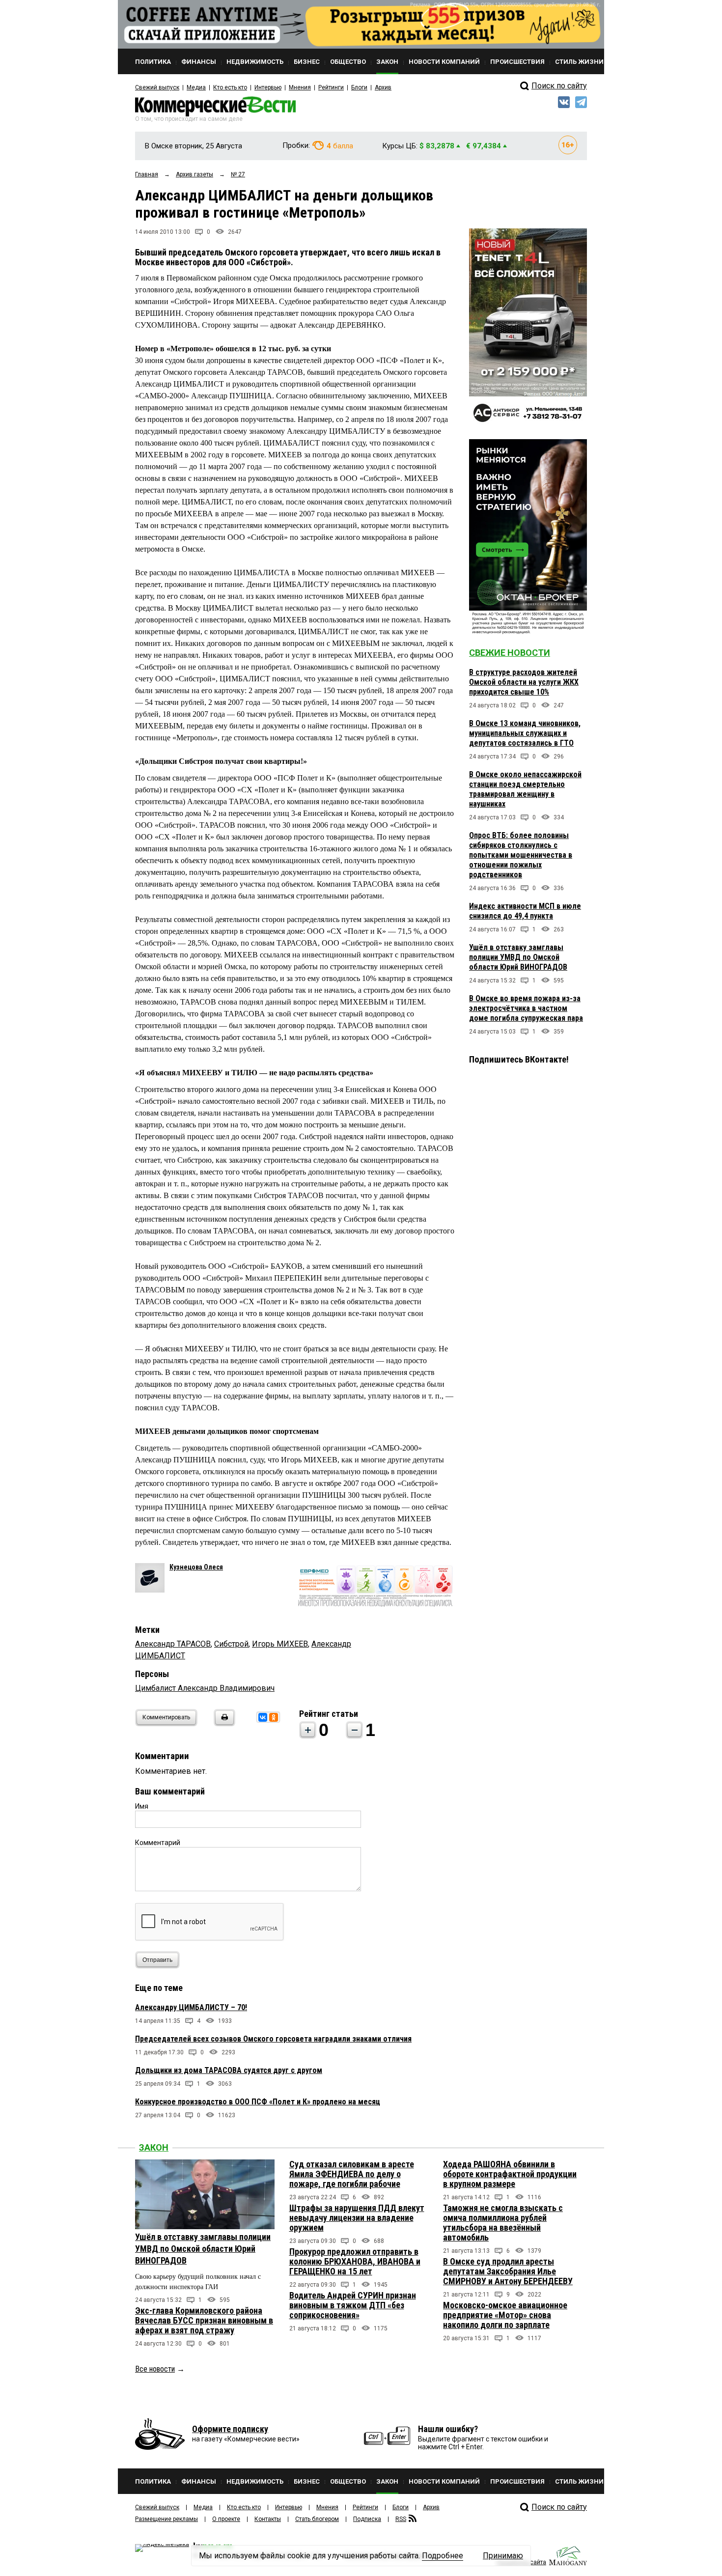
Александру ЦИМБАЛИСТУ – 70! (191, 2007)
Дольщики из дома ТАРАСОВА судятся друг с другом (229, 2070)
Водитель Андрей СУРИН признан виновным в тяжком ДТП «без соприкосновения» (353, 2305)
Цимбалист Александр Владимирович (205, 1688)
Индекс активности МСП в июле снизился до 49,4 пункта (525, 911)
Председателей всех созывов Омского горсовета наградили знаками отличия (273, 2039)
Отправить (157, 1960)
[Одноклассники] (274, 1717)
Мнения (300, 87)
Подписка (367, 2519)
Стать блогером (317, 2519)
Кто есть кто (230, 87)
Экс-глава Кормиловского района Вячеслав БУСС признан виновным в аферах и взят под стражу (204, 2320)
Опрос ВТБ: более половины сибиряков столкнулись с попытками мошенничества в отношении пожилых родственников (521, 855)
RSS (401, 2519)
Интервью (268, 87)
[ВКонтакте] (263, 1717)
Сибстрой (231, 1644)
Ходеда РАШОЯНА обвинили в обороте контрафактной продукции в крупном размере (510, 2174)
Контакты (268, 2519)
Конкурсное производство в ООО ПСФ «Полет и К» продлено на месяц (258, 2102)
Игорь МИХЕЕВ (280, 1644)
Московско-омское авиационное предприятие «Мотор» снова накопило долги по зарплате (505, 2315)
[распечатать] (223, 1723)
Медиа (196, 87)
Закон (154, 2147)
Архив (383, 87)
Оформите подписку (230, 2429)
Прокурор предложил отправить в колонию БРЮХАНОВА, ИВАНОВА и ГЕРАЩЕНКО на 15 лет (355, 2261)
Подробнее (443, 2556)
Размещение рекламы (167, 2519)
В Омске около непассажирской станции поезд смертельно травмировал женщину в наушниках (525, 789)
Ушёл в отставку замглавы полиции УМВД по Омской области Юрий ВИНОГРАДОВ (518, 957)
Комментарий (158, 1843)
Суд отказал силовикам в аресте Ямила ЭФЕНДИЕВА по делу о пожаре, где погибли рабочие (352, 2174)
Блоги (359, 87)
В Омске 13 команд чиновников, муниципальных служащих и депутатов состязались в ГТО (525, 733)
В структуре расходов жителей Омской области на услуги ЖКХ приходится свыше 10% (524, 682)
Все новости (155, 2369)
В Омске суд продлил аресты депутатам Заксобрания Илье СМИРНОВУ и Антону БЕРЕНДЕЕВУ (508, 2271)
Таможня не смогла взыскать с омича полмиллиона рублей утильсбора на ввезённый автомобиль (503, 2223)
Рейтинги (331, 87)
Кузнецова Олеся (196, 1567)
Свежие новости (510, 653)
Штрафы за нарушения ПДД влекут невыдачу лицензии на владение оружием (357, 2218)
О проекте (226, 2519)
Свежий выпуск (157, 87)
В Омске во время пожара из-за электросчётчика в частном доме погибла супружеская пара (526, 1008)
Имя (142, 1806)
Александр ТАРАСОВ (173, 1644)
